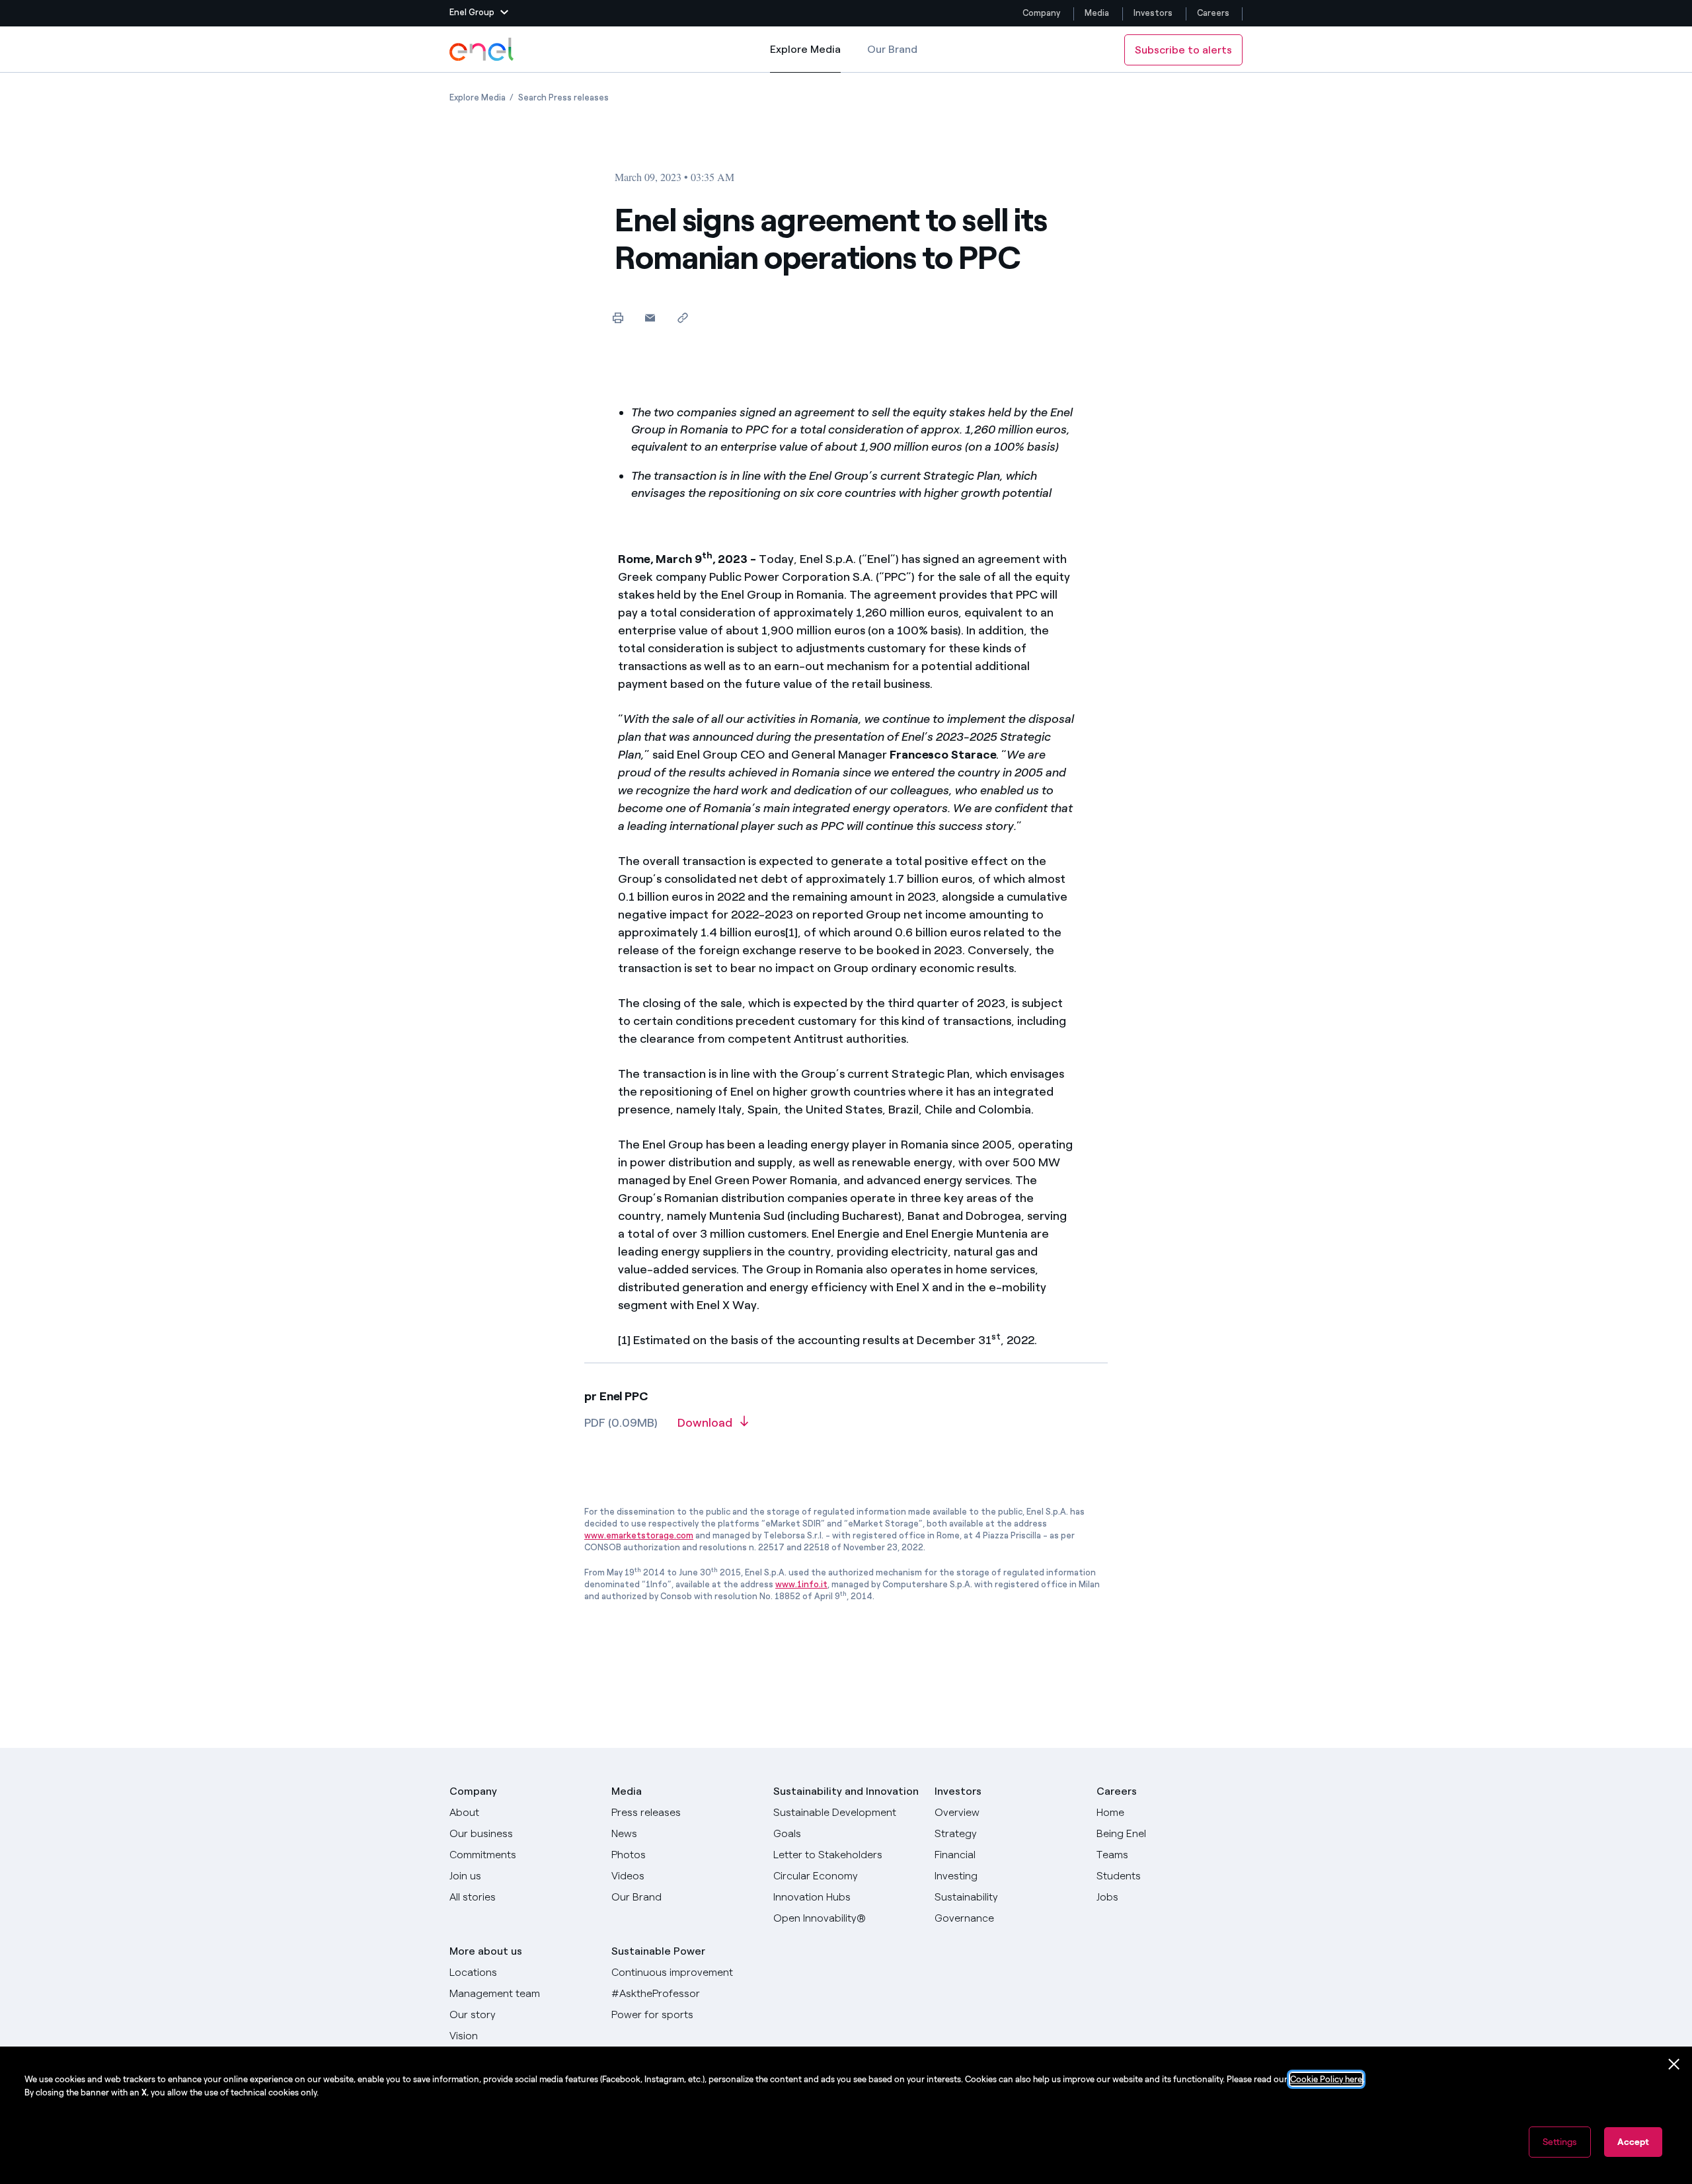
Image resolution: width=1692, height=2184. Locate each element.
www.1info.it (801, 1584)
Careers (1214, 13)
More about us (486, 1951)
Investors (1153, 13)
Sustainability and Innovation (846, 1791)
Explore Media (805, 58)
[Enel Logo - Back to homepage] (482, 50)
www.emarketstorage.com (639, 1535)
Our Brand (892, 49)
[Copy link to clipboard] (682, 318)
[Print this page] (618, 318)
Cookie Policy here (1326, 2079)
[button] (479, 13)
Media (1097, 13)
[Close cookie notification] (1674, 2064)
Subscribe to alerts (1183, 50)
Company (1041, 13)
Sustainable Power (658, 1951)
